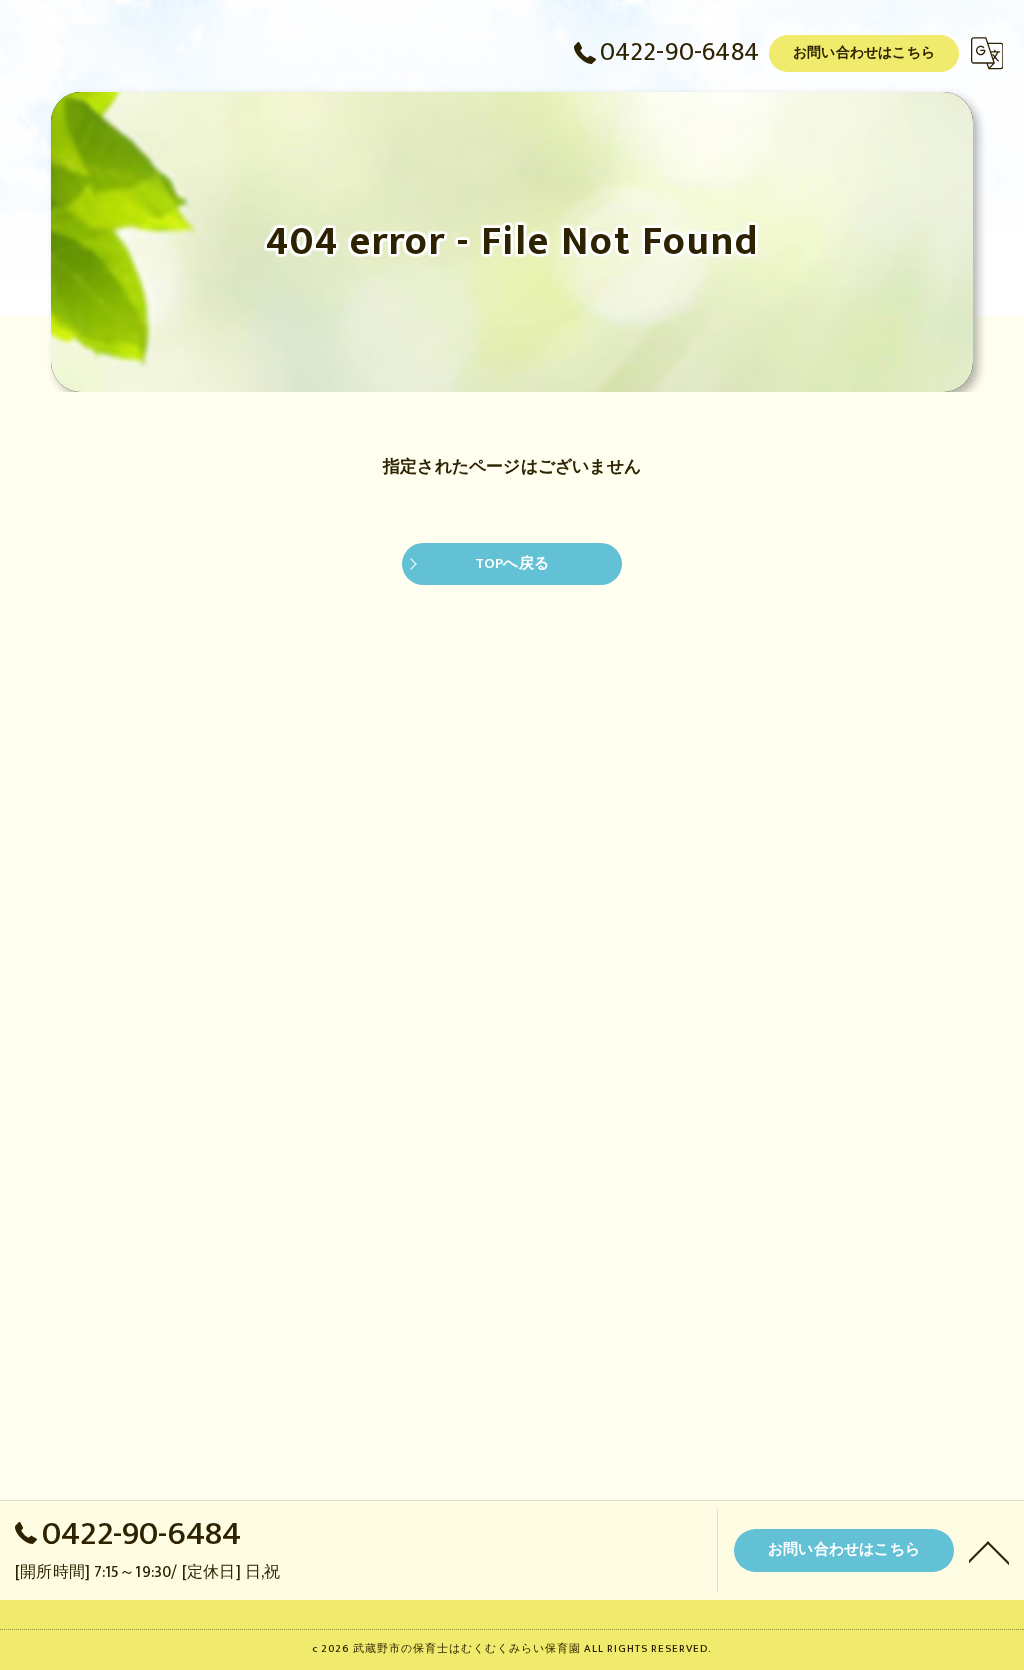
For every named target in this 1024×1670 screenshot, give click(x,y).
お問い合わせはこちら (864, 52)
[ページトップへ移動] (989, 1551)
